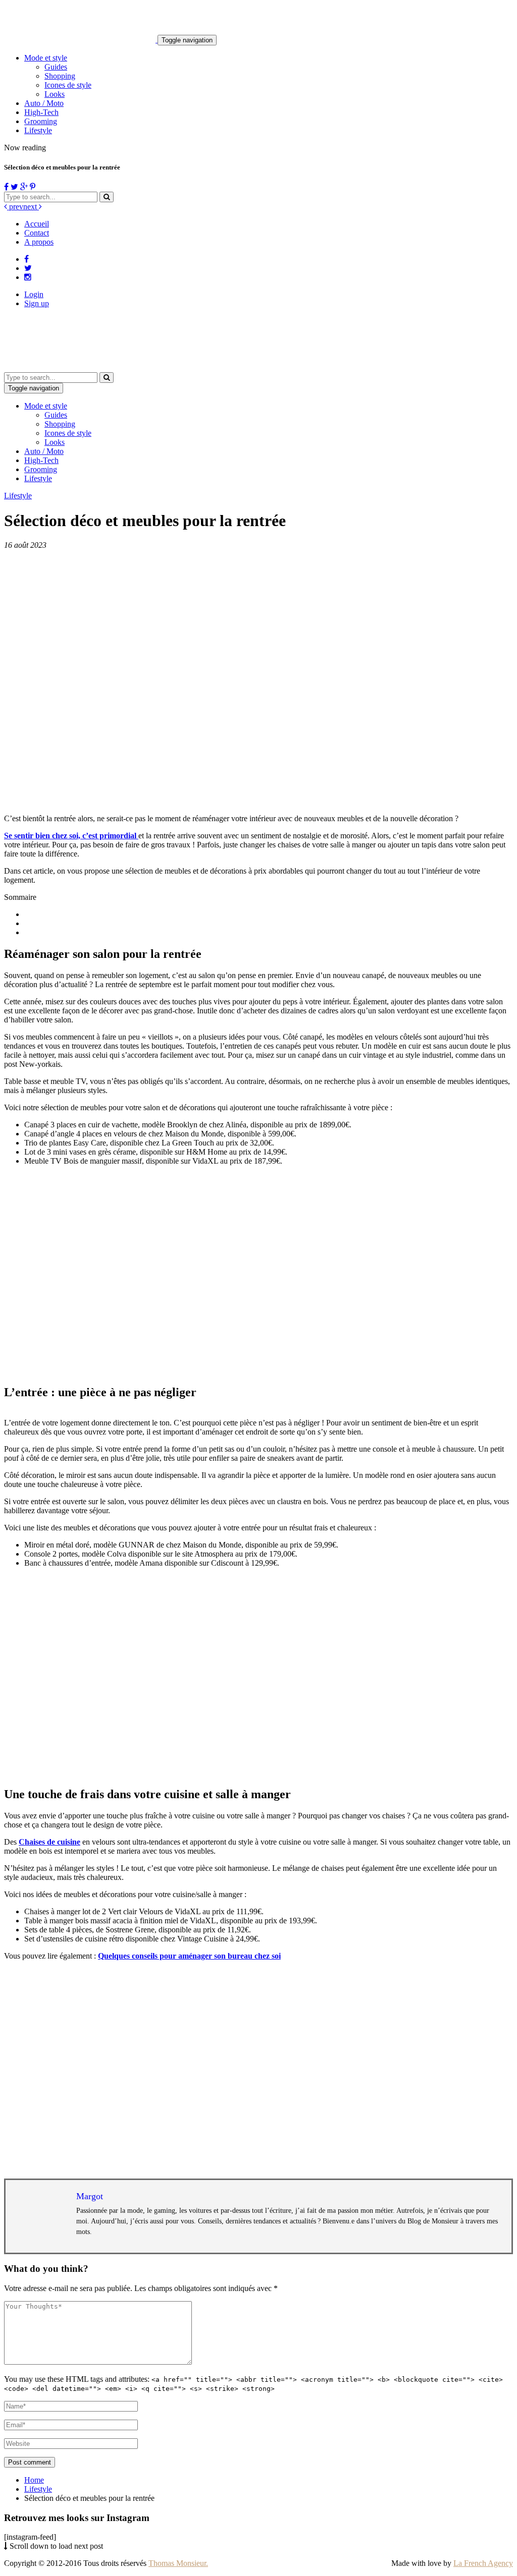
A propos (39, 242)
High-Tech (41, 112)
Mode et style (46, 58)
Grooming (41, 121)
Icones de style (68, 85)
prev (15, 207)
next (31, 207)
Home (34, 2480)
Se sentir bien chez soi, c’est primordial (71, 836)
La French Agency (483, 2563)
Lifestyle (38, 130)
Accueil (37, 224)
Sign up (37, 303)
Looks (55, 94)
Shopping (60, 76)
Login (34, 294)
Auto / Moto (44, 103)
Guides (56, 67)
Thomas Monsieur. (178, 2563)
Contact (37, 233)
